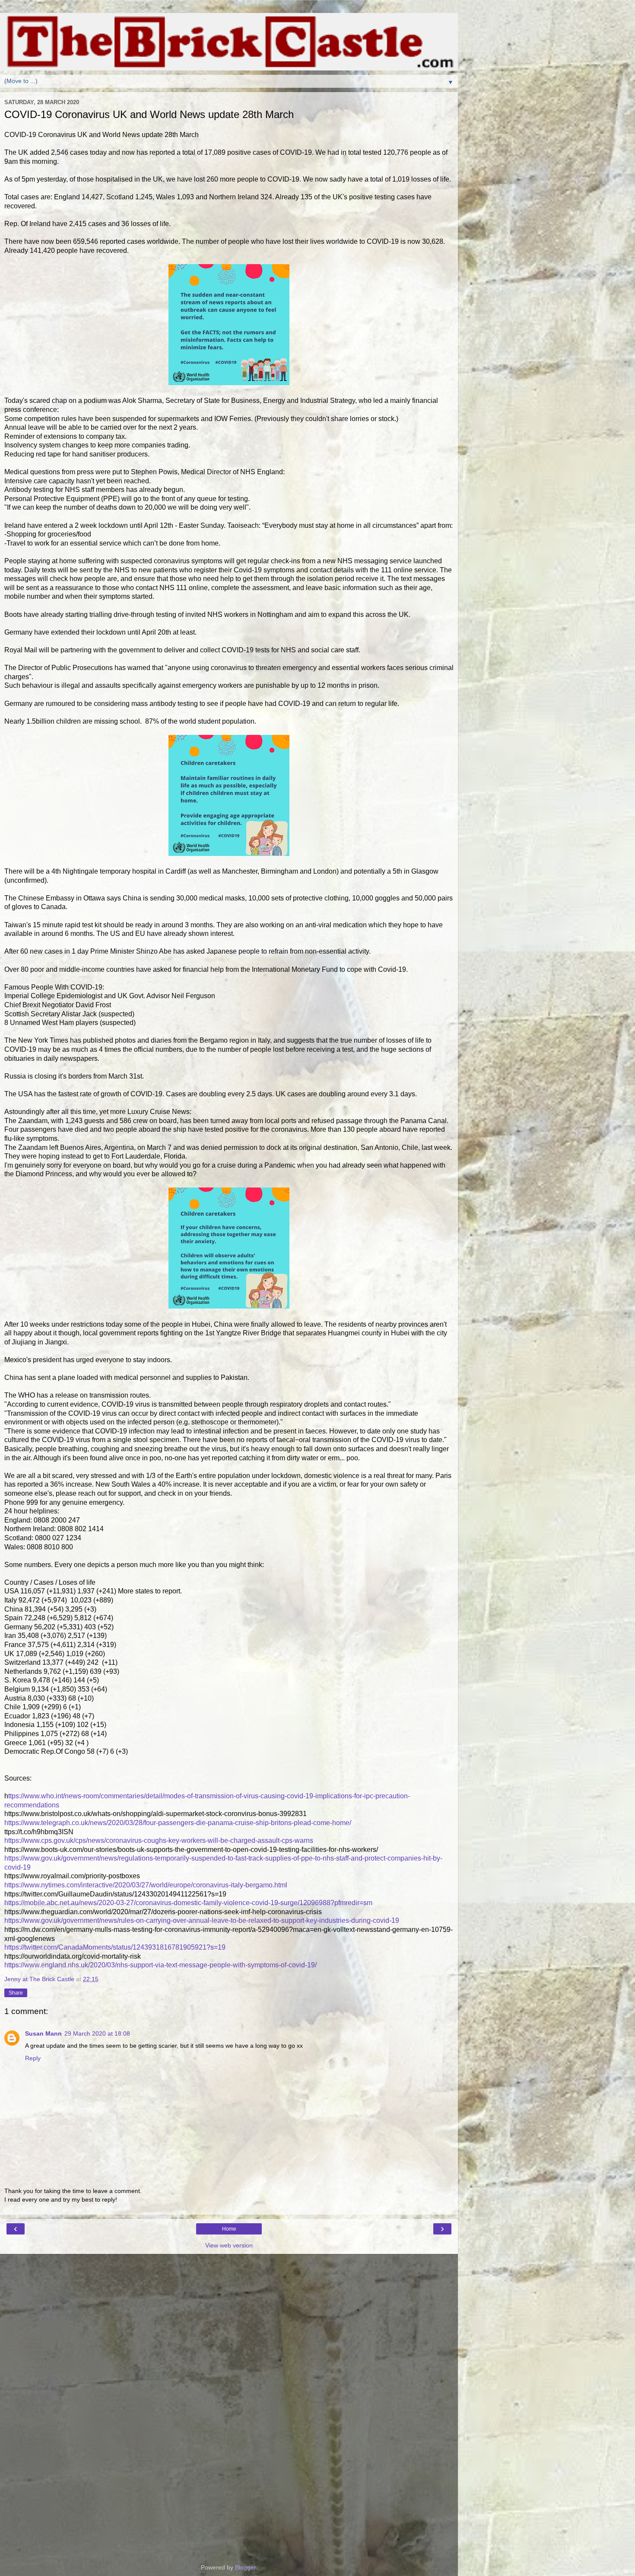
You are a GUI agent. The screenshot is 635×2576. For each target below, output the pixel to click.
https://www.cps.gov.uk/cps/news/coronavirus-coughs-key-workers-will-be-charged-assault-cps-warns (159, 1840)
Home (229, 2229)
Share (16, 1993)
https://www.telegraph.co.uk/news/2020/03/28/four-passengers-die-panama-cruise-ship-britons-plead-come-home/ (178, 1823)
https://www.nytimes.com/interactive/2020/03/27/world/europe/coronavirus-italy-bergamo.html (146, 1885)
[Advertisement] (229, 2297)
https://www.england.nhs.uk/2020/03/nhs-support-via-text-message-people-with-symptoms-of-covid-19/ (160, 1965)
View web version (229, 2245)
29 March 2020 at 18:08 (97, 2033)
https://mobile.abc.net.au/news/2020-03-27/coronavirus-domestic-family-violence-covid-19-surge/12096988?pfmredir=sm (188, 1903)
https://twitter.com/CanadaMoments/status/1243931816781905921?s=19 (115, 1947)
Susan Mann (43, 2033)
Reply (33, 2058)
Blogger (245, 2567)
